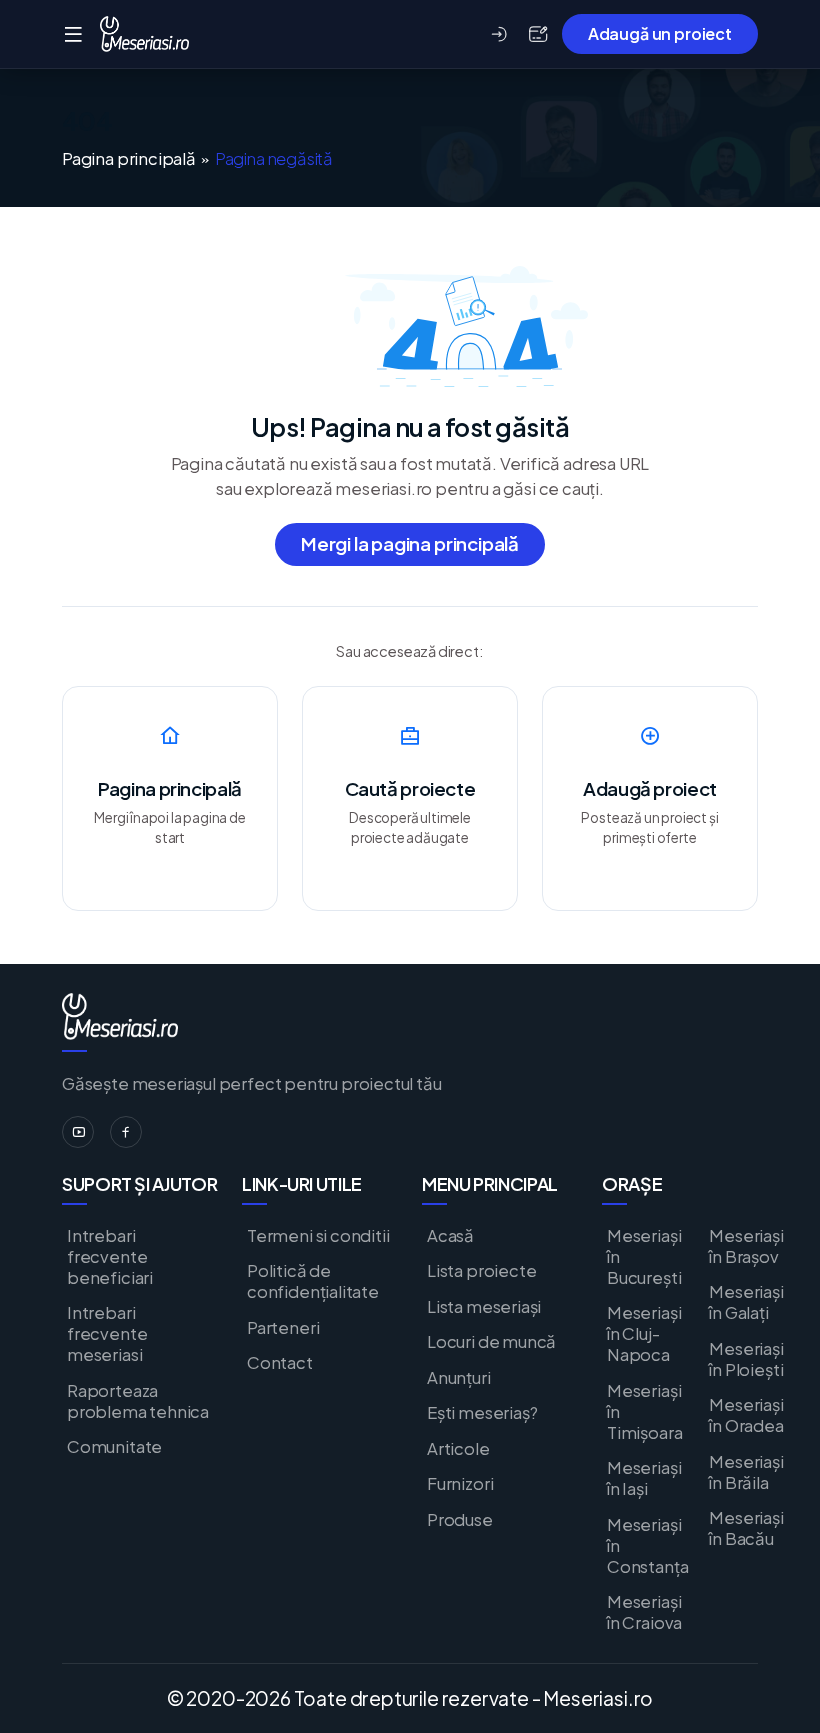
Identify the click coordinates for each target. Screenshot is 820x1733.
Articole (458, 1448)
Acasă (450, 1235)
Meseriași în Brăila (746, 1472)
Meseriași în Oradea (746, 1415)
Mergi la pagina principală (410, 543)
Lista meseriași (484, 1306)
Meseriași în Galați (746, 1302)
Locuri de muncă (491, 1341)
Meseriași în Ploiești (746, 1359)
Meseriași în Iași (644, 1478)
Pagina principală (129, 159)
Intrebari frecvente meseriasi (107, 1333)
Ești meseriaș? (482, 1412)
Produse (460, 1519)
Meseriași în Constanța (647, 1545)
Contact (280, 1362)
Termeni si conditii (318, 1235)
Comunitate (114, 1446)
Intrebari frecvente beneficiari (110, 1256)
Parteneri (283, 1327)
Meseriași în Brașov (746, 1246)
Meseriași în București (644, 1256)
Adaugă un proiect (660, 33)
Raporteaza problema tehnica (138, 1401)
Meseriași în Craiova (644, 1612)
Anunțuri (459, 1377)
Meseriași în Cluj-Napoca (644, 1333)
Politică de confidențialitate (313, 1281)
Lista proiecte (481, 1270)
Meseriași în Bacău (746, 1528)
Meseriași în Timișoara (644, 1411)
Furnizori (460, 1483)
